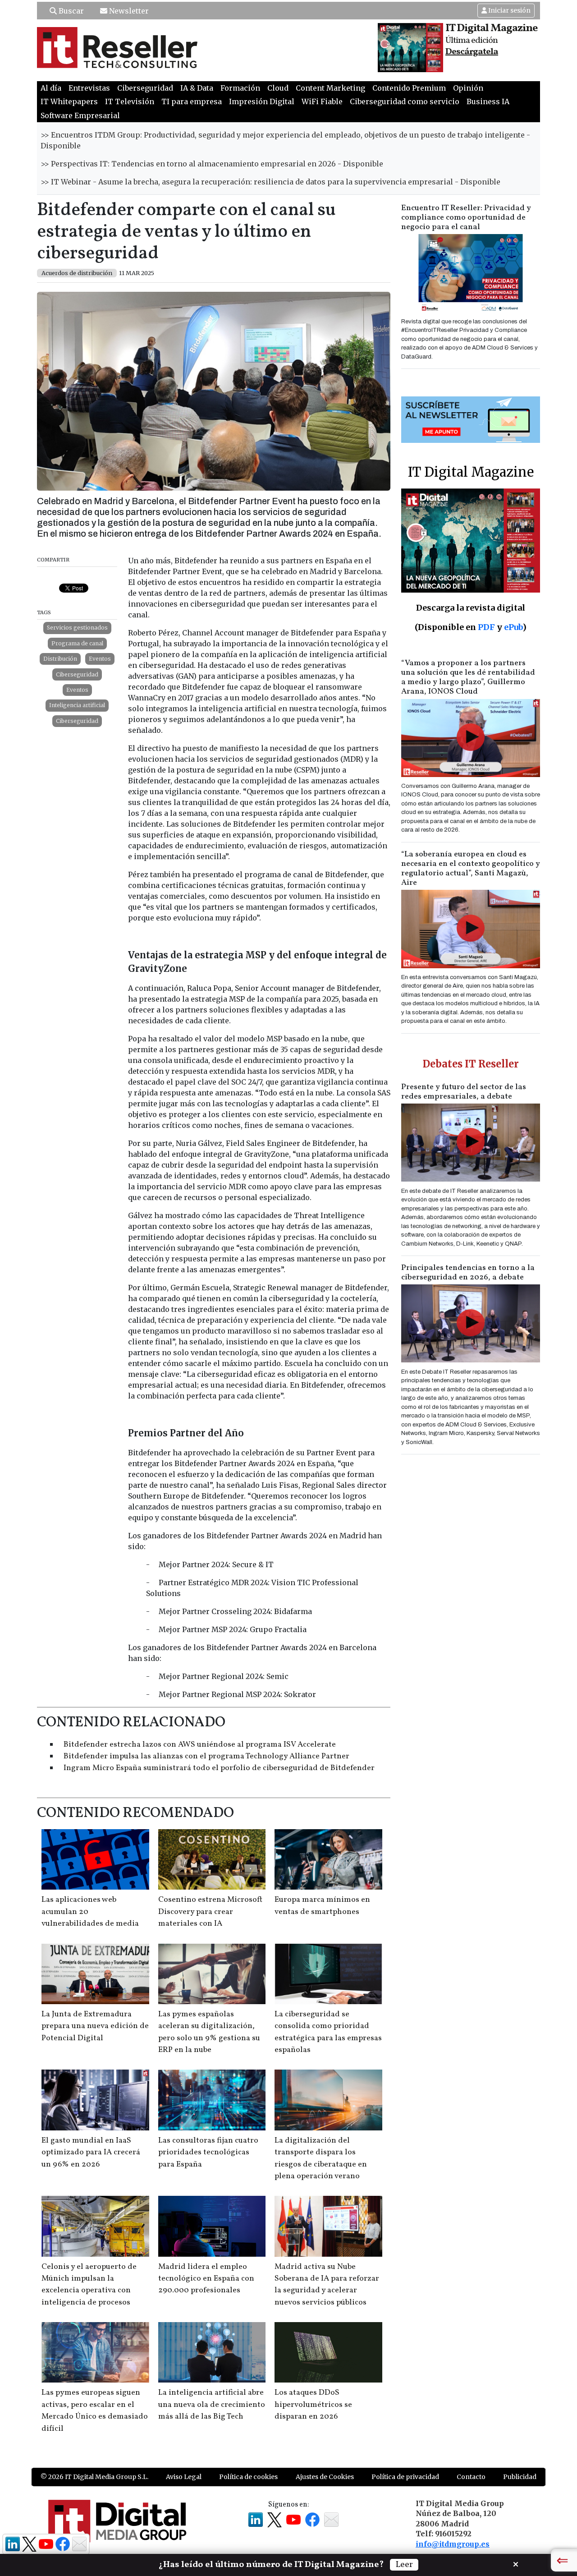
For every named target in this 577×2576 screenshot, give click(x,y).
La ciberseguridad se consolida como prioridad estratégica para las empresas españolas (328, 2032)
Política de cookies (248, 2477)
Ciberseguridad (145, 88)
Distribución (60, 659)
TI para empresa (192, 101)
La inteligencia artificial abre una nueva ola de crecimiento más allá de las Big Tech (212, 2405)
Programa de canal (77, 643)
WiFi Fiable (322, 101)
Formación (240, 88)
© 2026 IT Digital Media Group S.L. (94, 2477)
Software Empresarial (80, 115)
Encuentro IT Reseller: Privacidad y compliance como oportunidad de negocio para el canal (466, 218)
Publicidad (520, 2477)
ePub (513, 627)
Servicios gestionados (77, 628)
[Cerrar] (516, 2563)
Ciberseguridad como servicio (405, 101)
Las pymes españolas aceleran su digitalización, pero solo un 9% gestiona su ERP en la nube (209, 2032)
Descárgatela (472, 52)
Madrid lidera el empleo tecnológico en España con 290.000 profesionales (206, 2279)
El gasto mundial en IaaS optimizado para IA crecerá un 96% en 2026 (91, 2153)
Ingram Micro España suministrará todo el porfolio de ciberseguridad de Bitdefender (219, 1768)
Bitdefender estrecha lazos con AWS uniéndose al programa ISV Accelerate (200, 1745)
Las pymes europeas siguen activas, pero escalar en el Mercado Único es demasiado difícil (95, 2410)
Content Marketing (330, 88)
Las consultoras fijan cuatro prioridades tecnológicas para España (208, 2153)
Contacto (471, 2477)
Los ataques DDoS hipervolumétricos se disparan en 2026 (313, 2405)
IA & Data (197, 88)
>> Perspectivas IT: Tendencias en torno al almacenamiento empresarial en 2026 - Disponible (212, 164)
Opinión (468, 88)
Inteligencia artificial (77, 705)
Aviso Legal (184, 2477)
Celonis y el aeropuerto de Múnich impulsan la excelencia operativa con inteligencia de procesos (89, 2285)
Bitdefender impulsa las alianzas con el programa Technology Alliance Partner (206, 1756)
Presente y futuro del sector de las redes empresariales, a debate (464, 1092)
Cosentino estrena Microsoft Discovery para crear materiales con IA (210, 1912)
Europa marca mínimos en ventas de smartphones (322, 1906)
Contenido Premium (409, 88)
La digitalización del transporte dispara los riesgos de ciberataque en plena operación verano (321, 2158)
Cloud (278, 88)
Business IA (488, 101)
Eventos (100, 659)
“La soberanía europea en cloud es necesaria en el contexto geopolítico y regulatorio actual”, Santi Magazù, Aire (471, 869)
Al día (51, 88)
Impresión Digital (262, 101)
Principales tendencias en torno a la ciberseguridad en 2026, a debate (468, 1273)
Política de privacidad (405, 2477)
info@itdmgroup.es (453, 2544)
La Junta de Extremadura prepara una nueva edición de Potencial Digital (95, 2026)
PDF (486, 627)
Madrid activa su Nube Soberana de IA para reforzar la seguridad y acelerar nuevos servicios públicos (327, 2285)
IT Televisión (130, 101)
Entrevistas (89, 88)
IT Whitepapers (69, 101)
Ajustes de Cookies (325, 2477)
